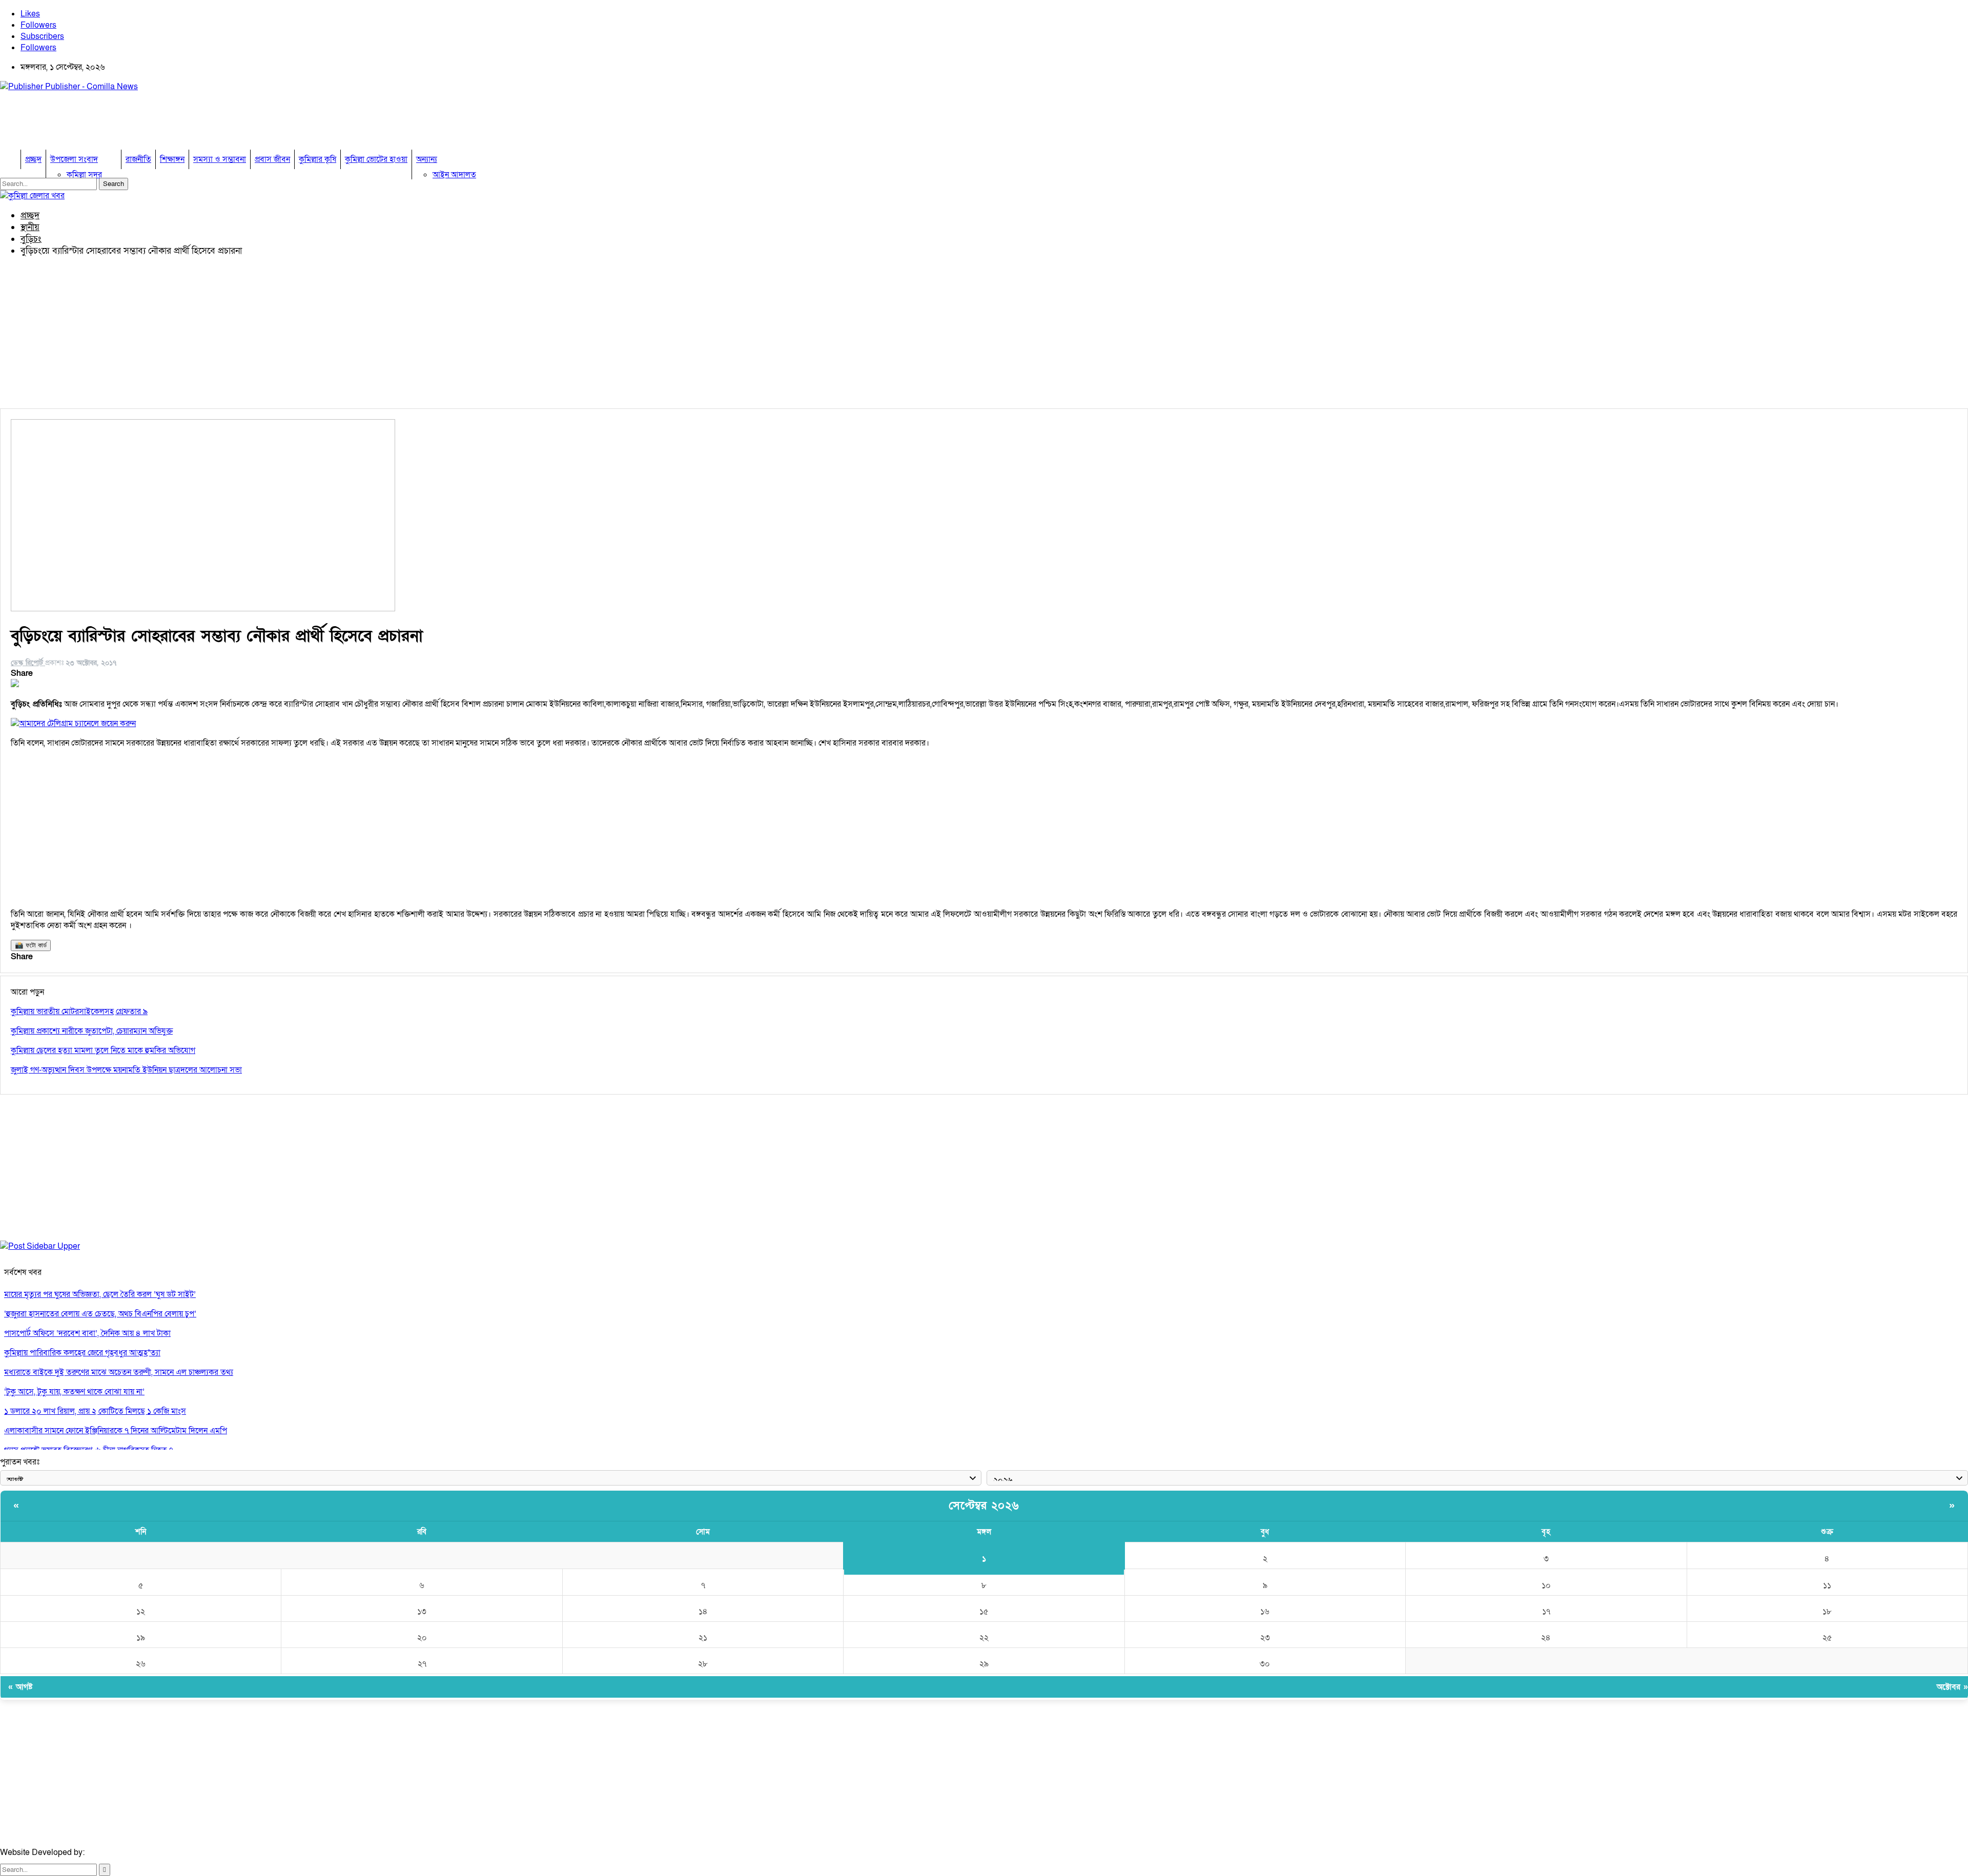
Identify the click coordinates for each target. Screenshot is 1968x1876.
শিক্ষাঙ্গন (172, 159)
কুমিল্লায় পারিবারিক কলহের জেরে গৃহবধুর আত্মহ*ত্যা (82, 1353)
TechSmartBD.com (121, 1852)
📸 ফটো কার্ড (31, 945)
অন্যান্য (427, 159)
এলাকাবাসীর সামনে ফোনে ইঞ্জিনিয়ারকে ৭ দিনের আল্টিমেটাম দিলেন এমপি (116, 1431)
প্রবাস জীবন (272, 159)
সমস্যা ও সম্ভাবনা (220, 159)
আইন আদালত (454, 175)
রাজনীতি (138, 159)
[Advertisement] (187, 123)
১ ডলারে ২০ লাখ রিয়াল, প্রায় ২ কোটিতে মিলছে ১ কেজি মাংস (95, 1411)
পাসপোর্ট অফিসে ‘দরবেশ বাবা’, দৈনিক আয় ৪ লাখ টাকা (87, 1333)
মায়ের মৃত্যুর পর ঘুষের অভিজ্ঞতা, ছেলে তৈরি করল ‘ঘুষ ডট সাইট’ (100, 1294)
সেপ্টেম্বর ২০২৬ (984, 1506)
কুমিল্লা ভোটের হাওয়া (376, 159)
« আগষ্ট (20, 1687)
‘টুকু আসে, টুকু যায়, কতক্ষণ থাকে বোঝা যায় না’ (74, 1392)
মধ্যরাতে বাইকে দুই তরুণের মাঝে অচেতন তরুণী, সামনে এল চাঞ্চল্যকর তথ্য (119, 1372)
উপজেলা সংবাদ (74, 159)
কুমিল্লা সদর (84, 175)
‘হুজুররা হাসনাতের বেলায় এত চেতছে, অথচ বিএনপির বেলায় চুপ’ (100, 1314)
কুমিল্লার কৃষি (317, 159)
